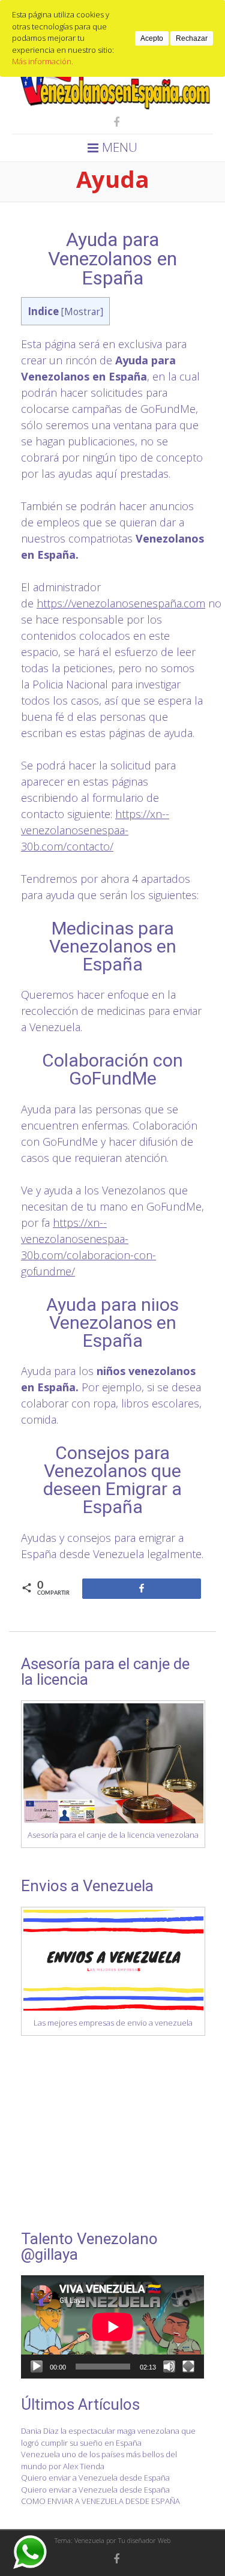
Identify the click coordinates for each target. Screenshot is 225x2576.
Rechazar (192, 38)
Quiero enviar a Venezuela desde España (95, 2478)
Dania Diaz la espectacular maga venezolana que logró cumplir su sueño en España (108, 2437)
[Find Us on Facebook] (113, 122)
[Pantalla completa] (188, 2367)
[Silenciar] (169, 2367)
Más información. (43, 61)
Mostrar (82, 312)
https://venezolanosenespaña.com (121, 603)
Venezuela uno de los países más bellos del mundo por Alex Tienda (99, 2460)
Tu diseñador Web (144, 2540)
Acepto (152, 38)
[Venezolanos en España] (112, 107)
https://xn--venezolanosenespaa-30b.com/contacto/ (95, 830)
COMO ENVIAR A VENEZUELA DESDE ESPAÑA (100, 2501)
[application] (112, 2327)
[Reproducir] (37, 2367)
